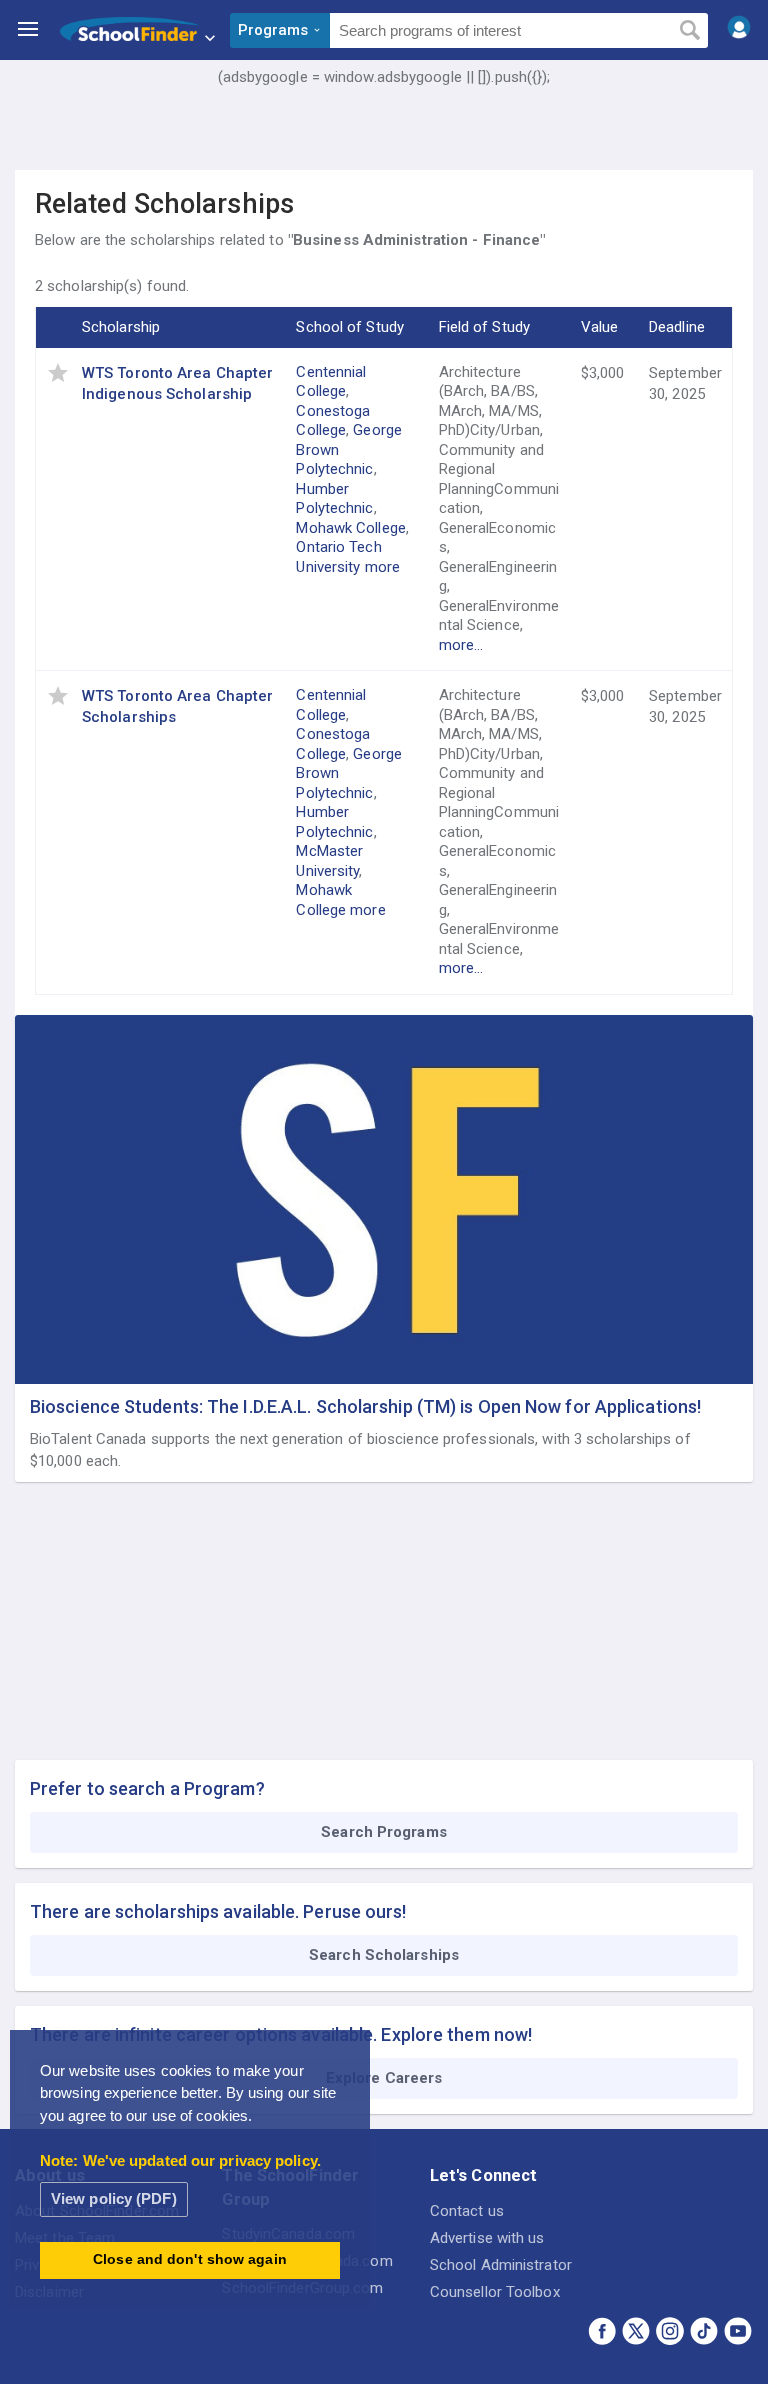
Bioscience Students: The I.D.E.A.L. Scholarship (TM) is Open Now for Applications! (365, 1406)
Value (600, 327)
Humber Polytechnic (334, 499)
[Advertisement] (384, 145)
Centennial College (331, 382)
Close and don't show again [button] (190, 2259)
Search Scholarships (384, 1955)
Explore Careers (384, 2078)
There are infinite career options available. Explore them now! (281, 2034)
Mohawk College (350, 528)
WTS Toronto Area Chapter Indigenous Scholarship (177, 383)
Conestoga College (333, 421)
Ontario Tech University (338, 557)
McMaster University (329, 861)
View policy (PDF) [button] (114, 2198)
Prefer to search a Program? (147, 1788)
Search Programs (384, 1832)
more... (461, 645)
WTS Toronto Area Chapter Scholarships (177, 706)
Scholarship (121, 327)
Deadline (677, 327)
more (382, 567)
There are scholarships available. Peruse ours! (218, 1911)
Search (689, 31)
